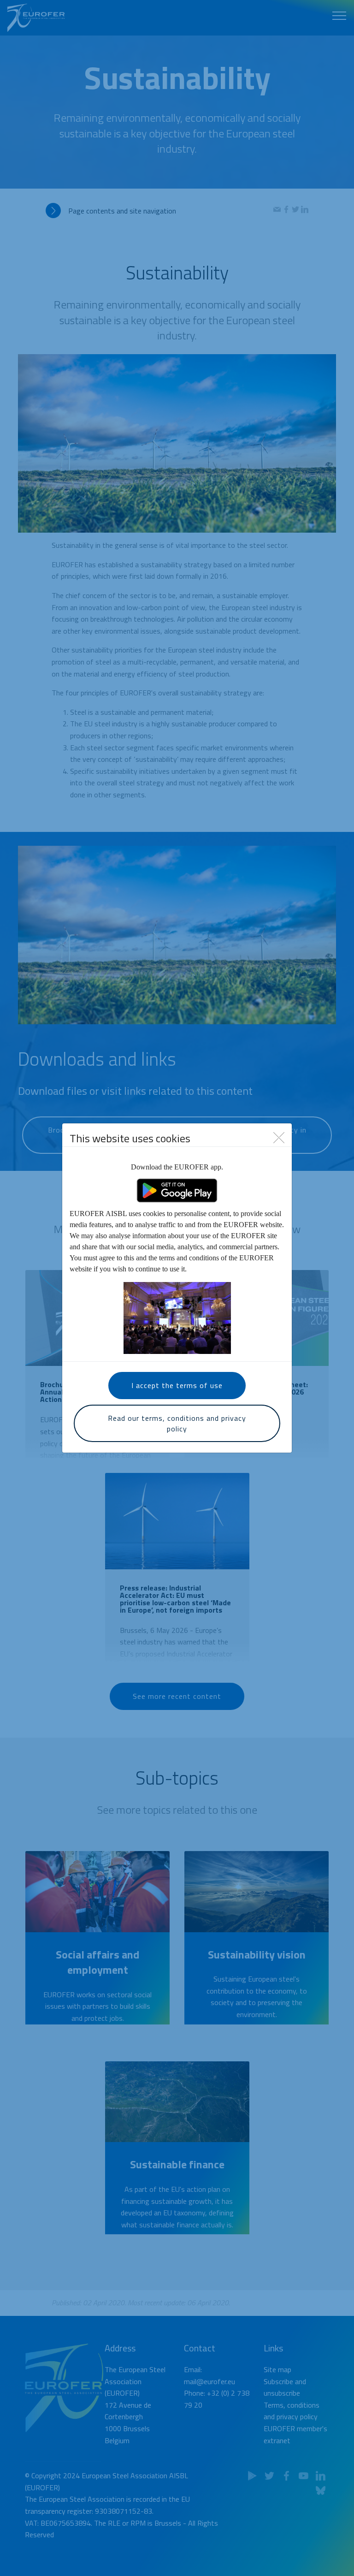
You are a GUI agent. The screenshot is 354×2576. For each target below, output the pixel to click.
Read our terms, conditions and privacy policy (177, 1423)
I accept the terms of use (177, 1385)
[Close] (279, 1137)
